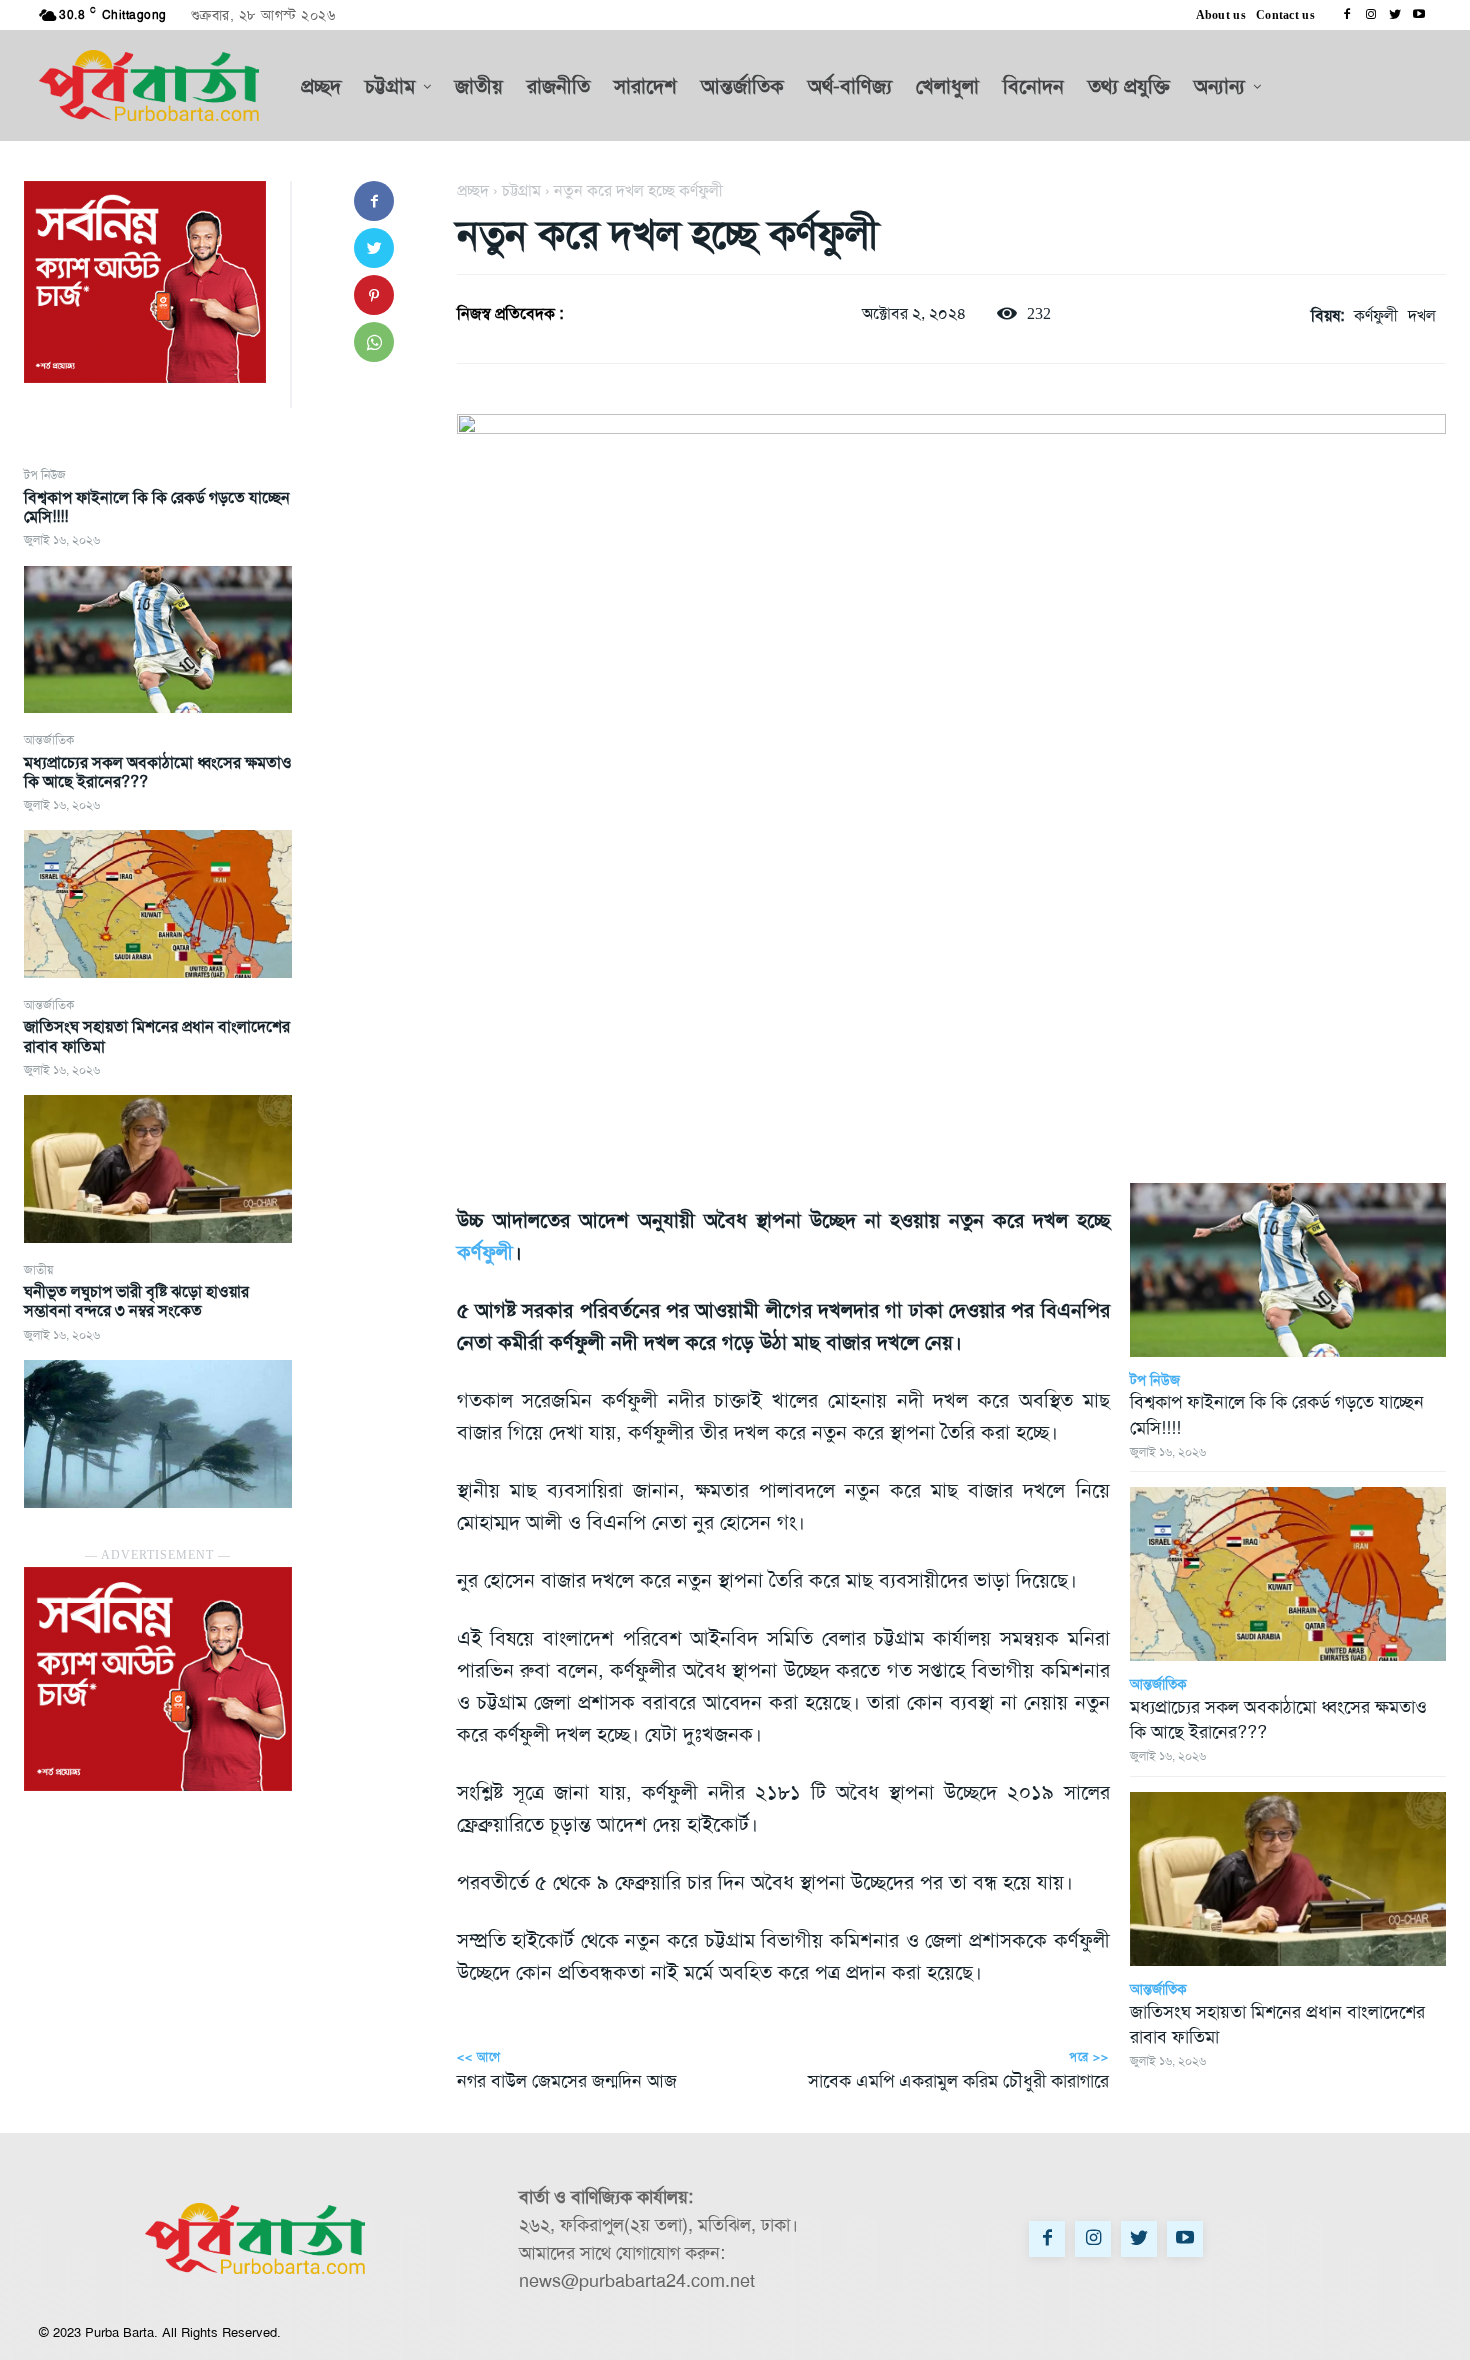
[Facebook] (1347, 15)
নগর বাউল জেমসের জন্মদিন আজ (567, 2081)
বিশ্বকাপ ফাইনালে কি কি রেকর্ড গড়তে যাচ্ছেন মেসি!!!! (157, 507)
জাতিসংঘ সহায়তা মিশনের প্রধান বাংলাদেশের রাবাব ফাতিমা (157, 1036)
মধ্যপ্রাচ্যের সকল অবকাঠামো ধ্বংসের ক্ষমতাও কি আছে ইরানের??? (158, 772)
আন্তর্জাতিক (49, 740)
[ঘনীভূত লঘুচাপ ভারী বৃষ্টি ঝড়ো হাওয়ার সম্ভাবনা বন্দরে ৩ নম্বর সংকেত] (158, 1434)
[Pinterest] (374, 295)
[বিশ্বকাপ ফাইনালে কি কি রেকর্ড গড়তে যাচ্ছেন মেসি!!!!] (158, 640)
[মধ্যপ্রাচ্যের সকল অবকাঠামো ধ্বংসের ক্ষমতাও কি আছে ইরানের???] (158, 904)
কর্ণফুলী (1376, 315)
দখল (1422, 315)
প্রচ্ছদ (473, 190)
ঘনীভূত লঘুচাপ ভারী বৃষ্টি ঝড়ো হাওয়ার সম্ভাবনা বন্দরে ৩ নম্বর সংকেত (136, 1301)
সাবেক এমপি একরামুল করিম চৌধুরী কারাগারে (958, 2081)
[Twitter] (1395, 15)
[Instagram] (1371, 15)
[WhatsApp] (374, 342)
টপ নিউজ (45, 475)
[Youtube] (1419, 15)
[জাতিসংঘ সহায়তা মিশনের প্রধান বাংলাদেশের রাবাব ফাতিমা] (158, 1169)
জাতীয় (38, 1270)
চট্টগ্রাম (521, 190)
